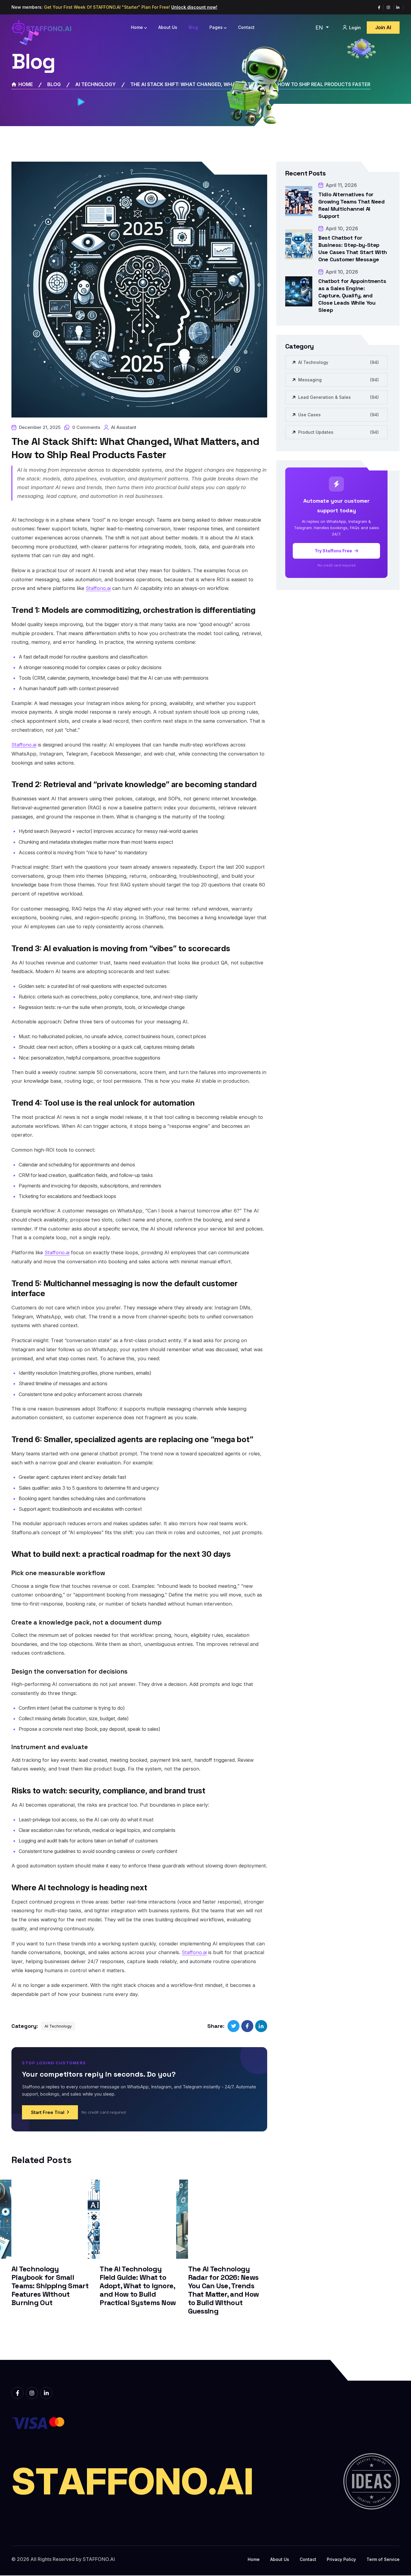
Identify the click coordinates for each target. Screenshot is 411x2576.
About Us (168, 27)
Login (354, 28)
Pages (216, 27)
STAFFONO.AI (99, 2559)
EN (320, 28)
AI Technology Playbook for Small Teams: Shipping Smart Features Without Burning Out (50, 2286)
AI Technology (96, 84)
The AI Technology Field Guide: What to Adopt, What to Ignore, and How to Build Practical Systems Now (138, 2286)
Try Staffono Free (334, 551)
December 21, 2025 (40, 427)
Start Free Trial (48, 2112)
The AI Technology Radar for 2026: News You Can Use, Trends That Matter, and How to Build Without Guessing (224, 2290)
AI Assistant (124, 427)
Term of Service (383, 2559)
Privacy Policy (341, 2559)
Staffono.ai (98, 588)
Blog (193, 27)
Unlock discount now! (194, 7)
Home (137, 27)
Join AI (383, 27)
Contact (246, 27)
